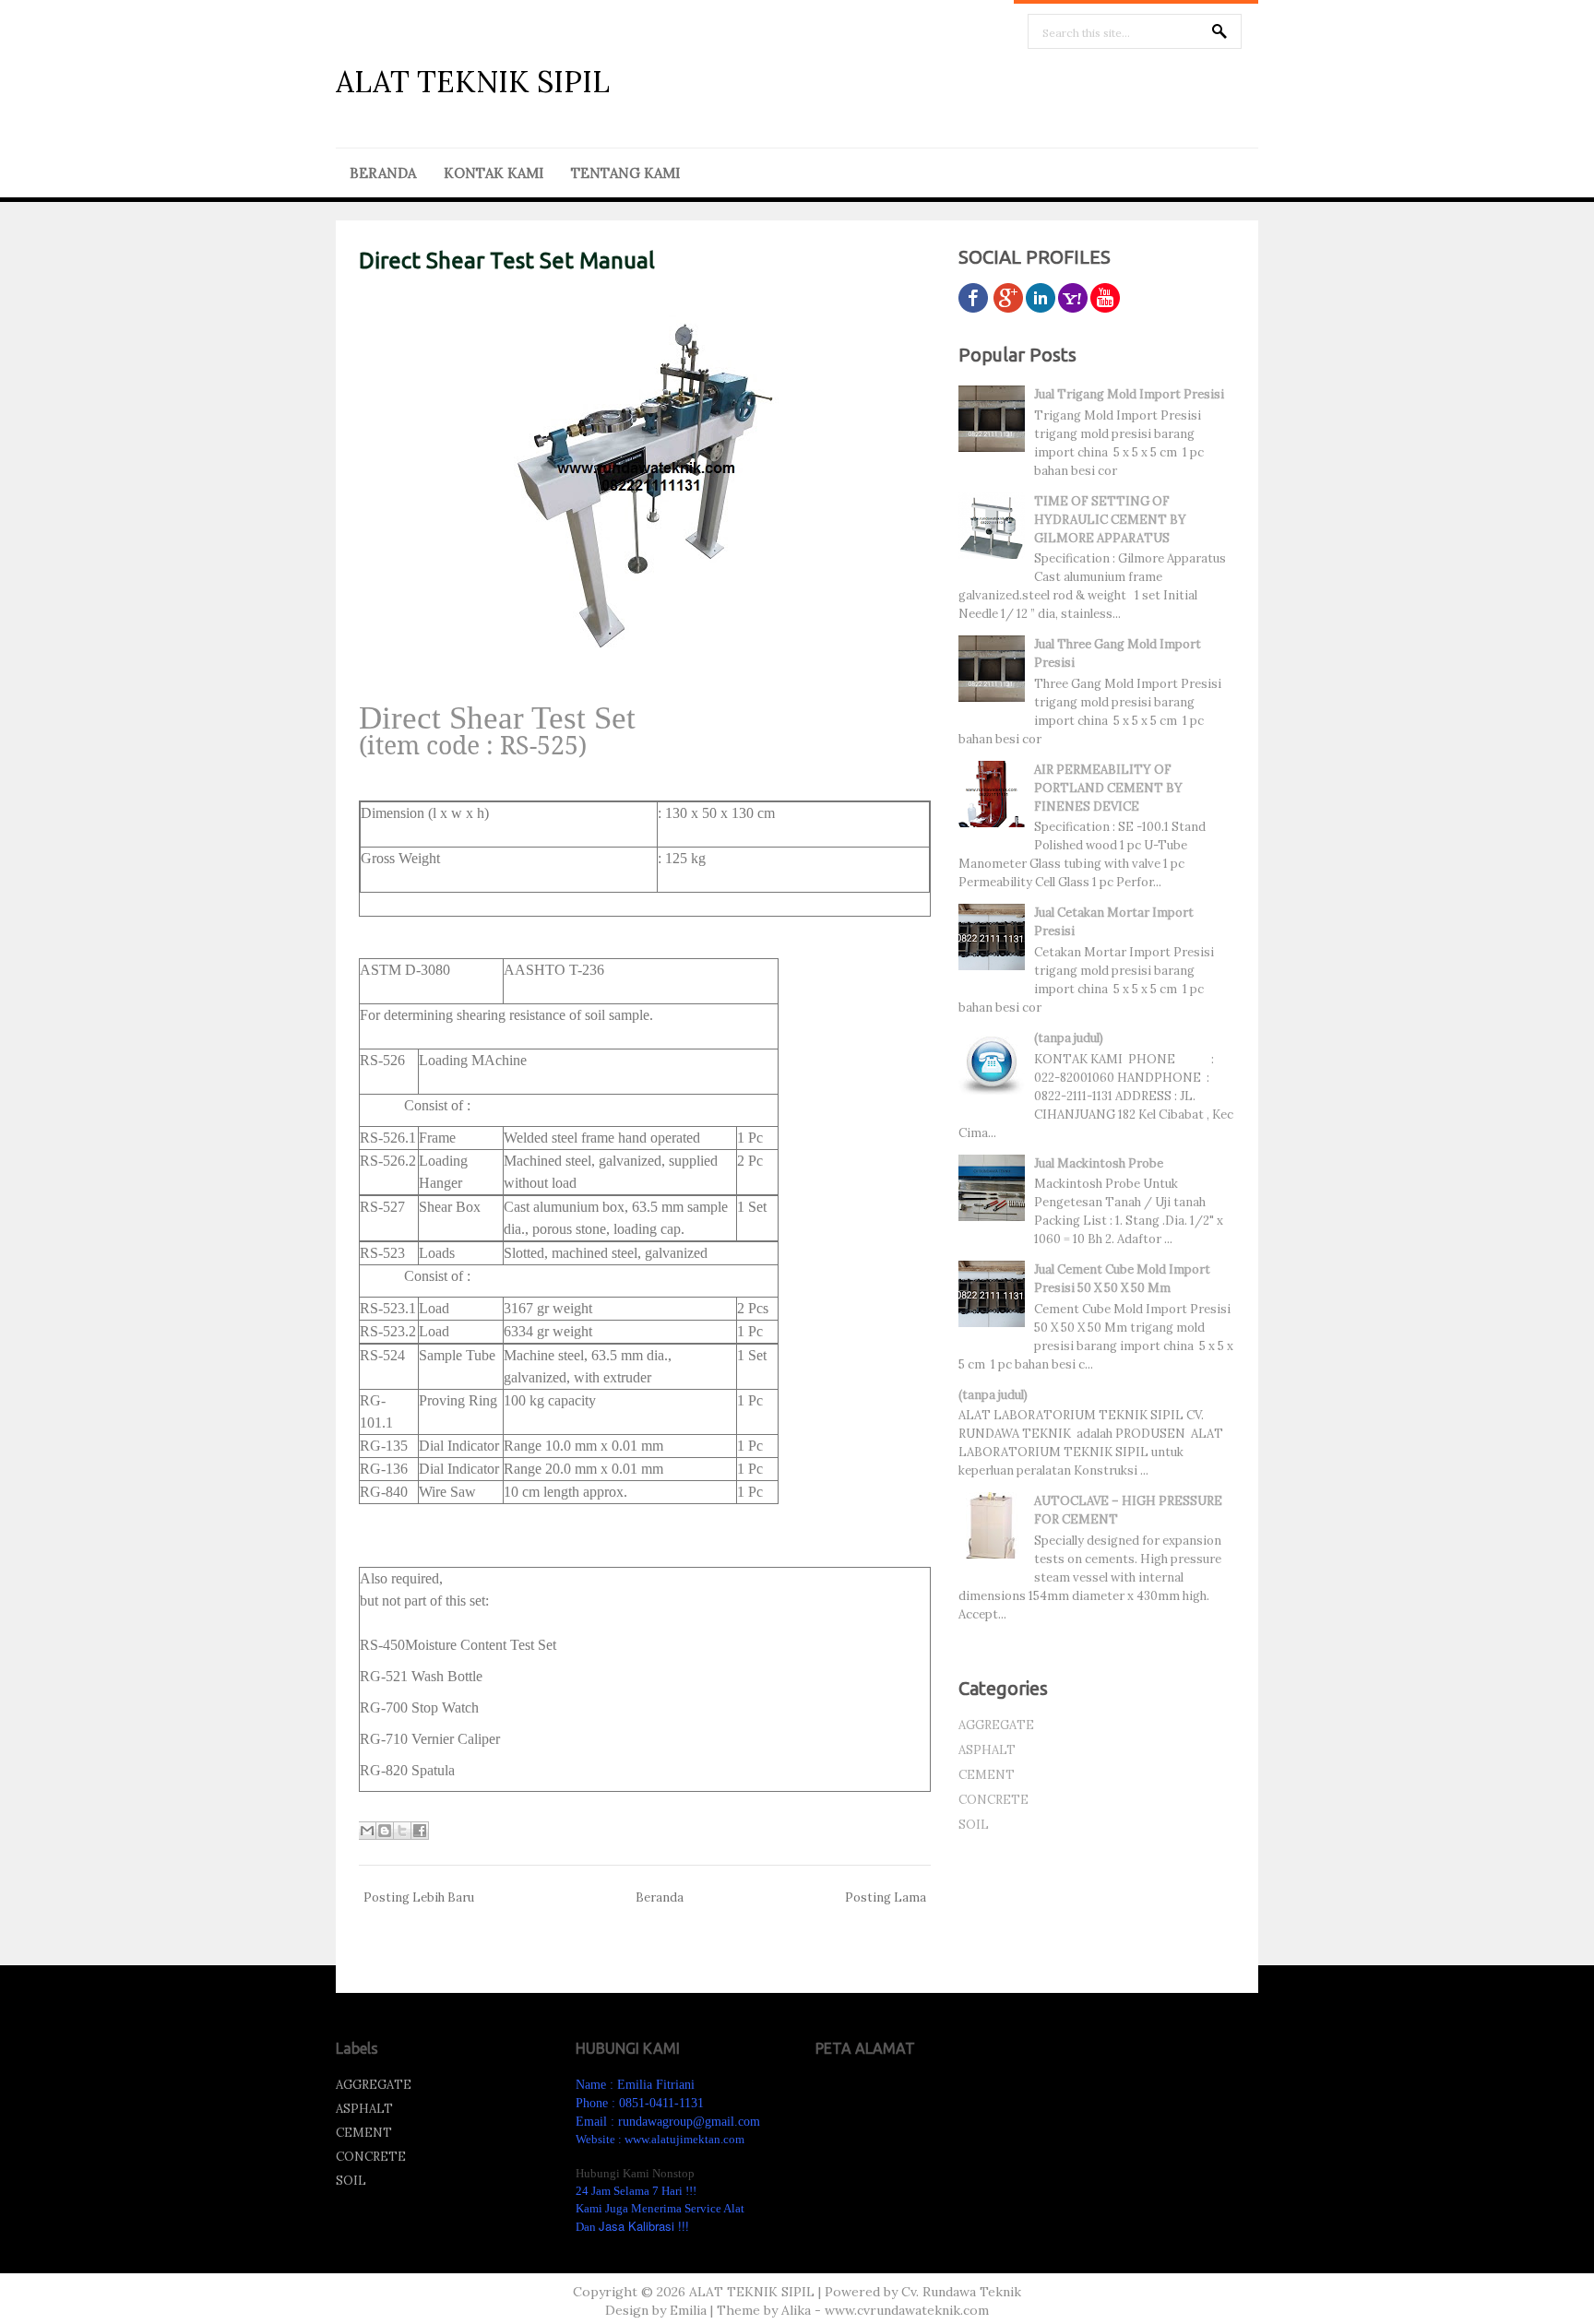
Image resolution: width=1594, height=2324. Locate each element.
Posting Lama (886, 1897)
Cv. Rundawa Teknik (961, 2292)
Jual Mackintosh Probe (1099, 1163)
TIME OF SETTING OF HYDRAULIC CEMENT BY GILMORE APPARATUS (1110, 520)
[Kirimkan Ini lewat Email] (367, 1831)
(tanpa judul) (1069, 1038)
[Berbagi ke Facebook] (420, 1831)
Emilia (688, 2310)
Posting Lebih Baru (419, 1897)
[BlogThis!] (385, 1831)
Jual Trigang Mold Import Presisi (1129, 394)
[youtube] (1105, 308)
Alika (796, 2310)
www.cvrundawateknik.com (907, 2310)
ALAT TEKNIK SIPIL (473, 82)
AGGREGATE (996, 1725)
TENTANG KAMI (625, 173)
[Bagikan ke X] (402, 1831)
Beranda (660, 1897)
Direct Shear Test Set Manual (507, 261)
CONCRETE (993, 1800)
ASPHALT (987, 1750)
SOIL (974, 1825)
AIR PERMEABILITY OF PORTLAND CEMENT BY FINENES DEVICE (1108, 788)
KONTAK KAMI (494, 173)
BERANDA (383, 173)
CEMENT (987, 1775)
